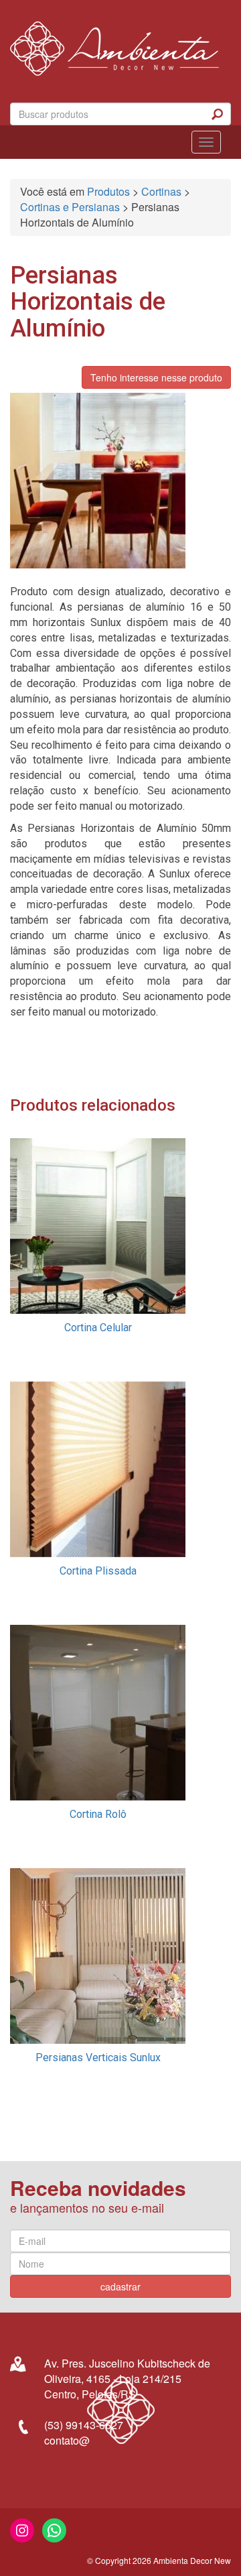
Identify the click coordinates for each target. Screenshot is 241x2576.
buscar (218, 114)
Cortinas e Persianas (70, 207)
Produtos (108, 191)
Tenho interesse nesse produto (156, 377)
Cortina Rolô (98, 1814)
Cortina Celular (98, 1328)
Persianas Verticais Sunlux (98, 2058)
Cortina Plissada (98, 1571)
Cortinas (161, 191)
